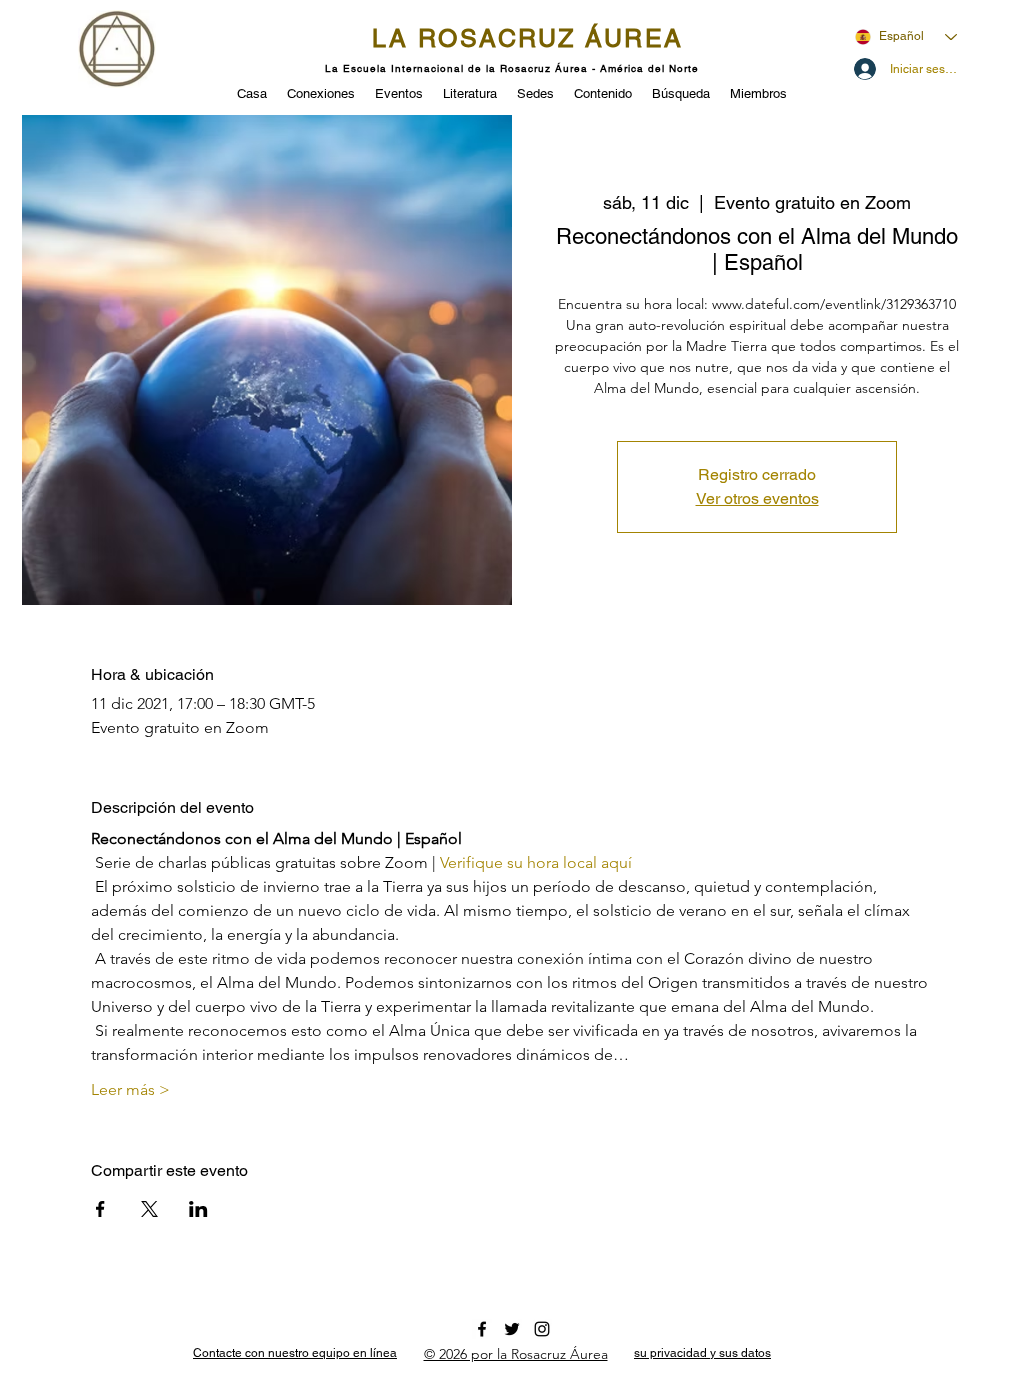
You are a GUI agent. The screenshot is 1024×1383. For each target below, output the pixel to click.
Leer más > (130, 1089)
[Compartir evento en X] (149, 1209)
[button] (399, 92)
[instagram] (542, 1329)
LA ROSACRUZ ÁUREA (528, 38)
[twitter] (512, 1329)
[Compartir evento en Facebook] (100, 1209)
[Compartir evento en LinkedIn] (198, 1209)
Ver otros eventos (757, 498)
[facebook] (482, 1329)
